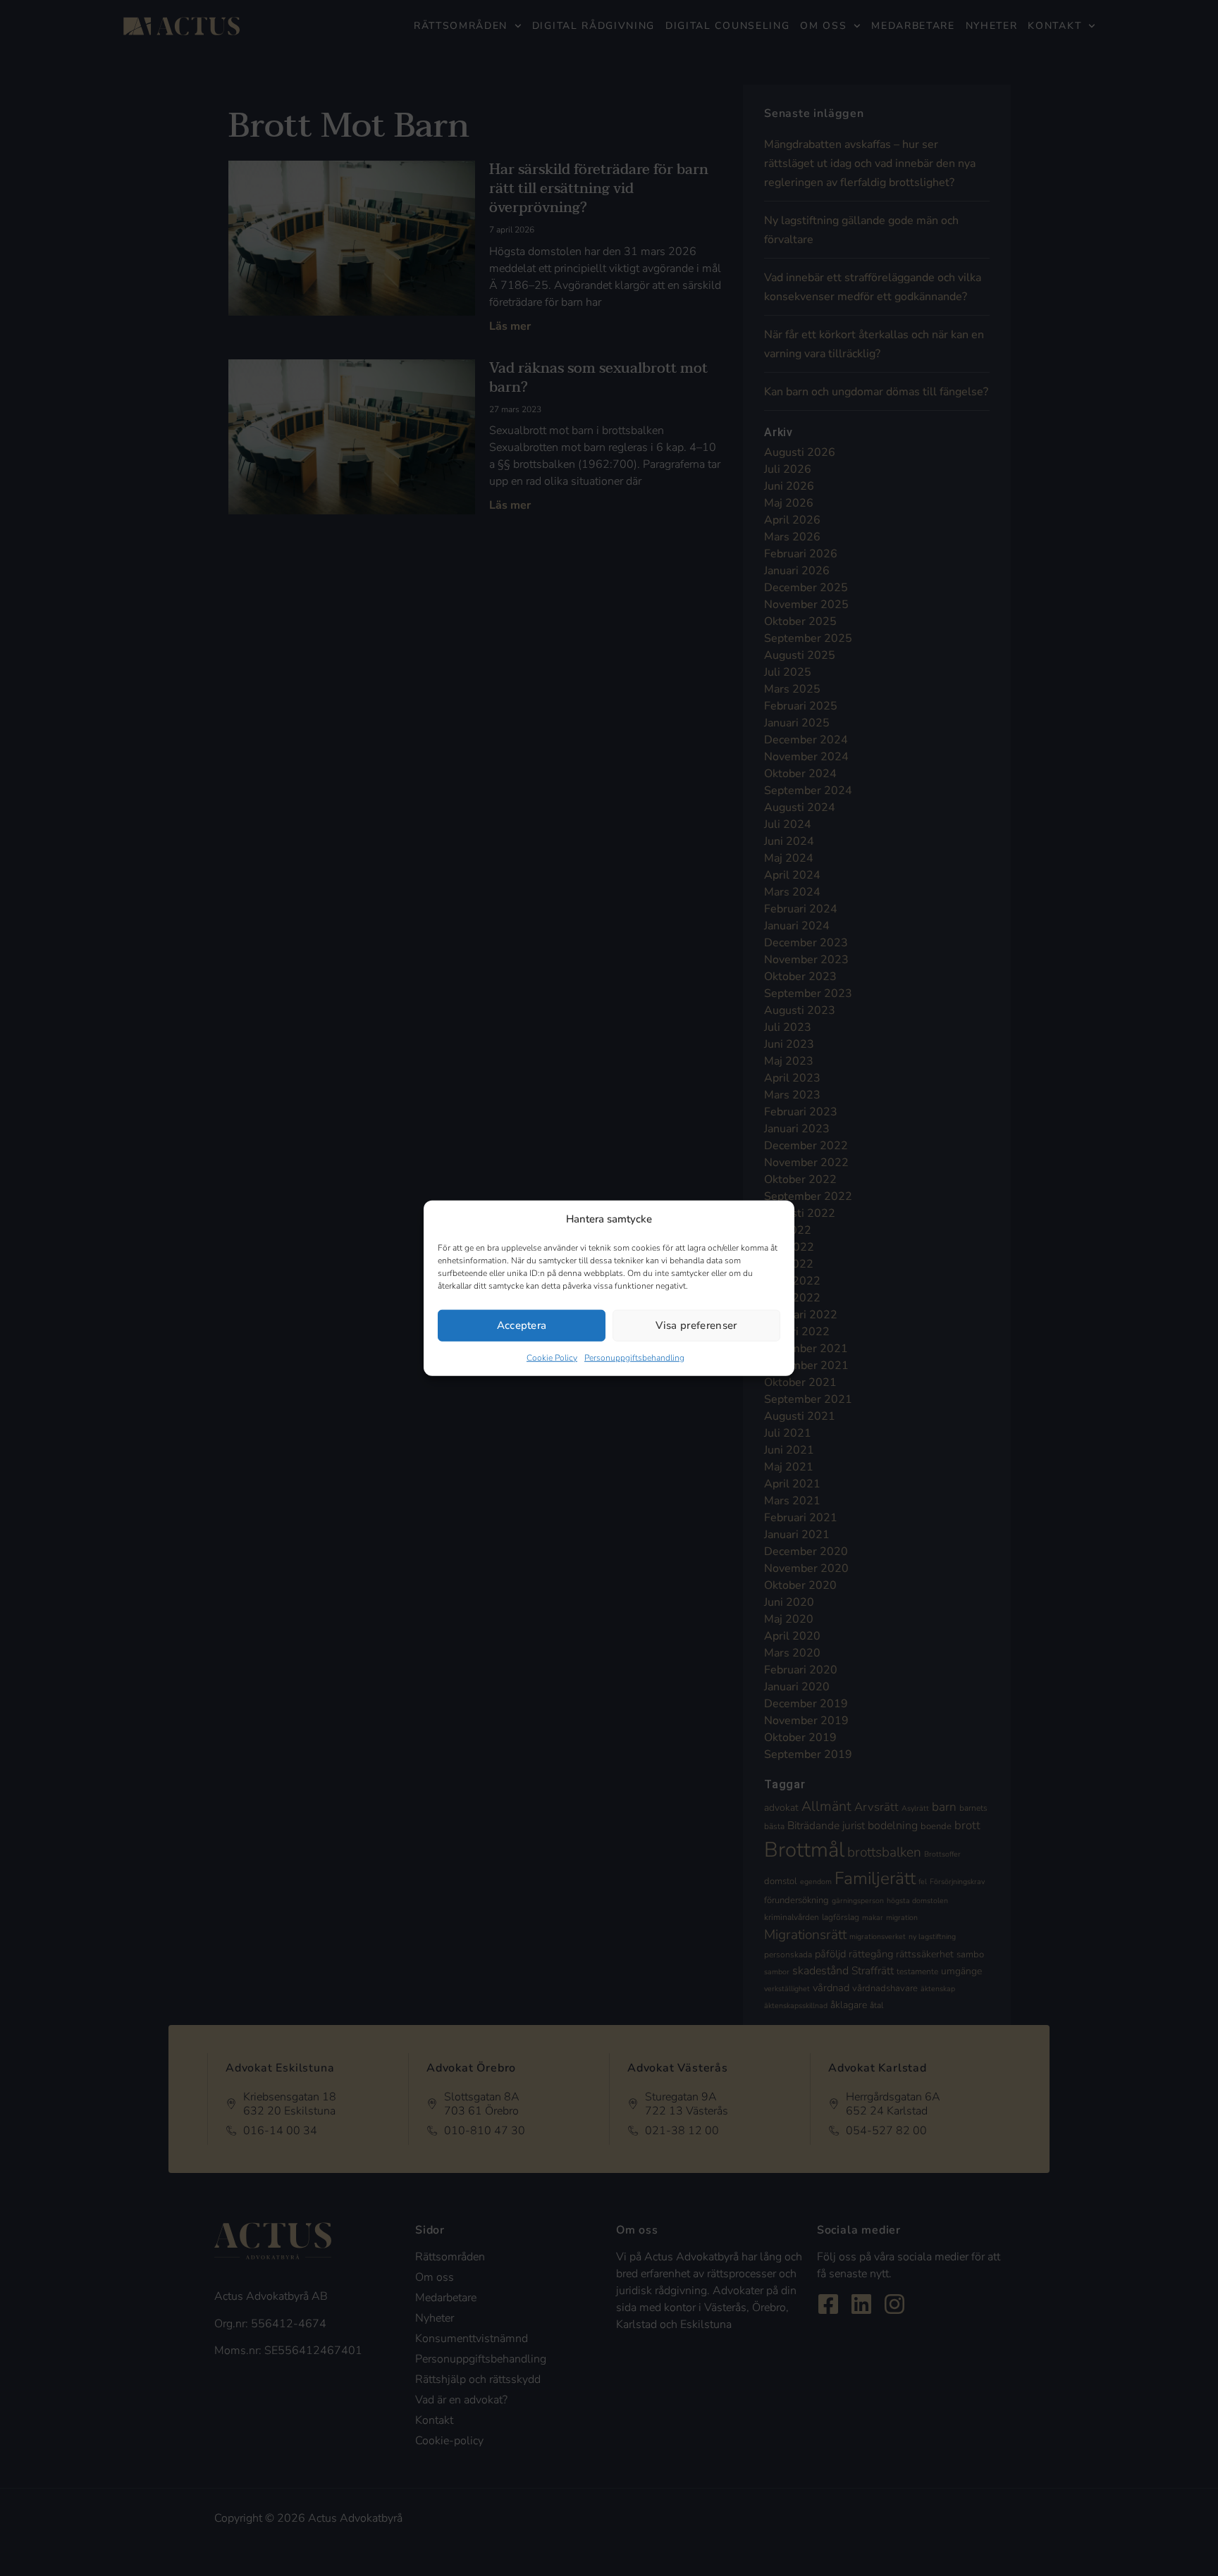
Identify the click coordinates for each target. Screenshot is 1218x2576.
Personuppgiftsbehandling (634, 1357)
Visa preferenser (696, 1325)
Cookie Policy (552, 1357)
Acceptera (522, 1325)
